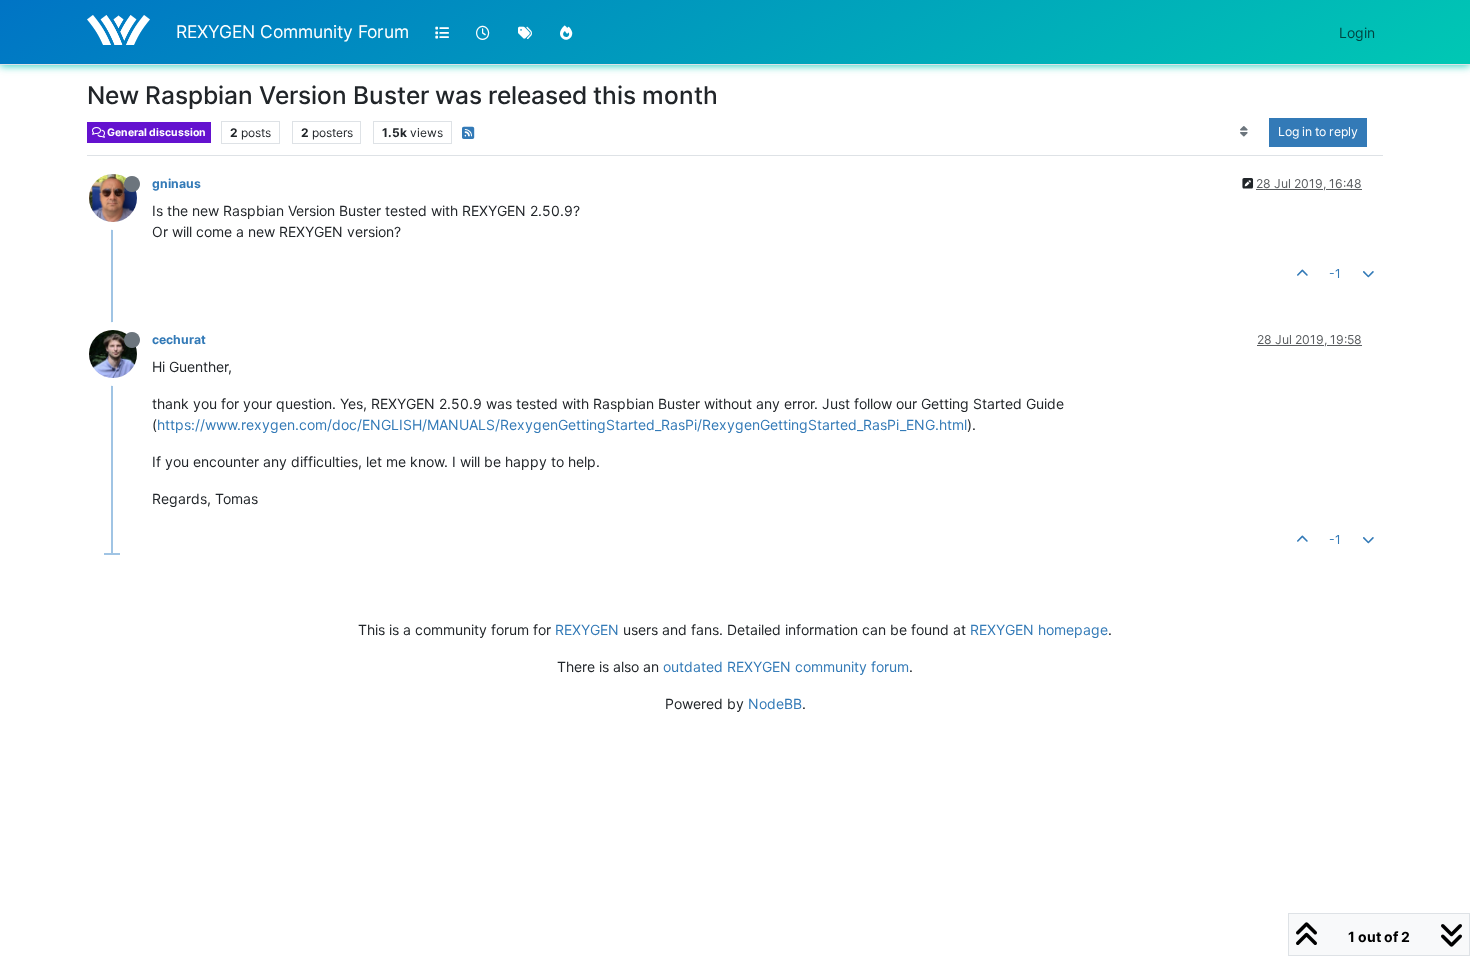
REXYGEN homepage (1039, 629)
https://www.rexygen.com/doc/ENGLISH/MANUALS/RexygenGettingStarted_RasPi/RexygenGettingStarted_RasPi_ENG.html (562, 424)
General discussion (155, 132)
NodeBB (775, 703)
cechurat (179, 339)
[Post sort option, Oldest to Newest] (1244, 132)
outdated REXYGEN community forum (786, 666)
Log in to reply (1318, 131)
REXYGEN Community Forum (292, 31)
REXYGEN (587, 629)
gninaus (176, 183)
